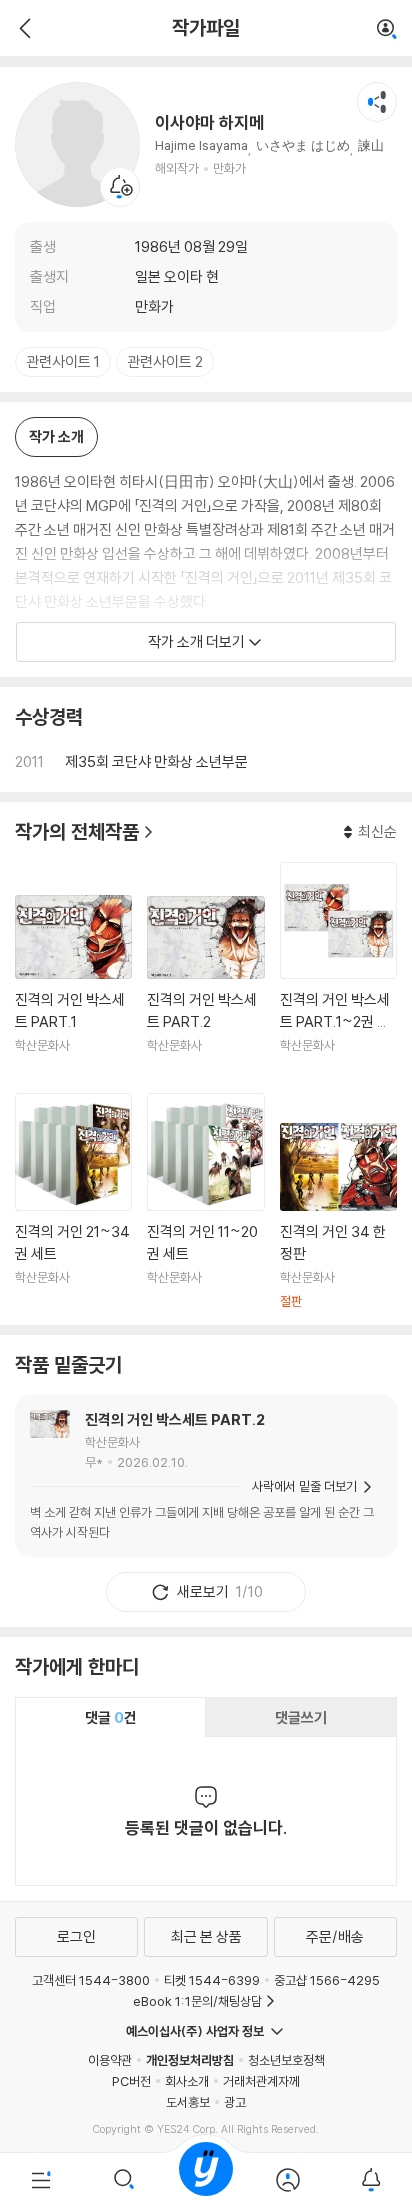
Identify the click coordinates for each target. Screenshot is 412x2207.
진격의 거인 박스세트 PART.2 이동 (205, 987)
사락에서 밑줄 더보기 (304, 1486)
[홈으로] (206, 2180)
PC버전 (131, 2081)
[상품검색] (123, 2180)
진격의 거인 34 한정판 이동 (338, 1216)
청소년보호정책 (286, 2060)
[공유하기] (377, 102)
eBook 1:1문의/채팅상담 (197, 2001)
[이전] (22, 28)
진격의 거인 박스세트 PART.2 (175, 1419)
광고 (235, 2102)
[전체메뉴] (41, 2180)
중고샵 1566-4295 (327, 1980)
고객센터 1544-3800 (91, 1980)
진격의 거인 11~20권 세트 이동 (205, 1201)
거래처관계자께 (261, 2081)
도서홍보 (188, 2102)
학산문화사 (112, 1442)
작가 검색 (387, 30)
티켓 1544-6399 (212, 1980)
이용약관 (110, 2060)
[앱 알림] (371, 2180)
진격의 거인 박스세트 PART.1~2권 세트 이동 (338, 970)
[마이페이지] (288, 2180)
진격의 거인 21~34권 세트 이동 (73, 1201)
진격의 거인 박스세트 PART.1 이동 (73, 986)
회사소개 (187, 2081)
